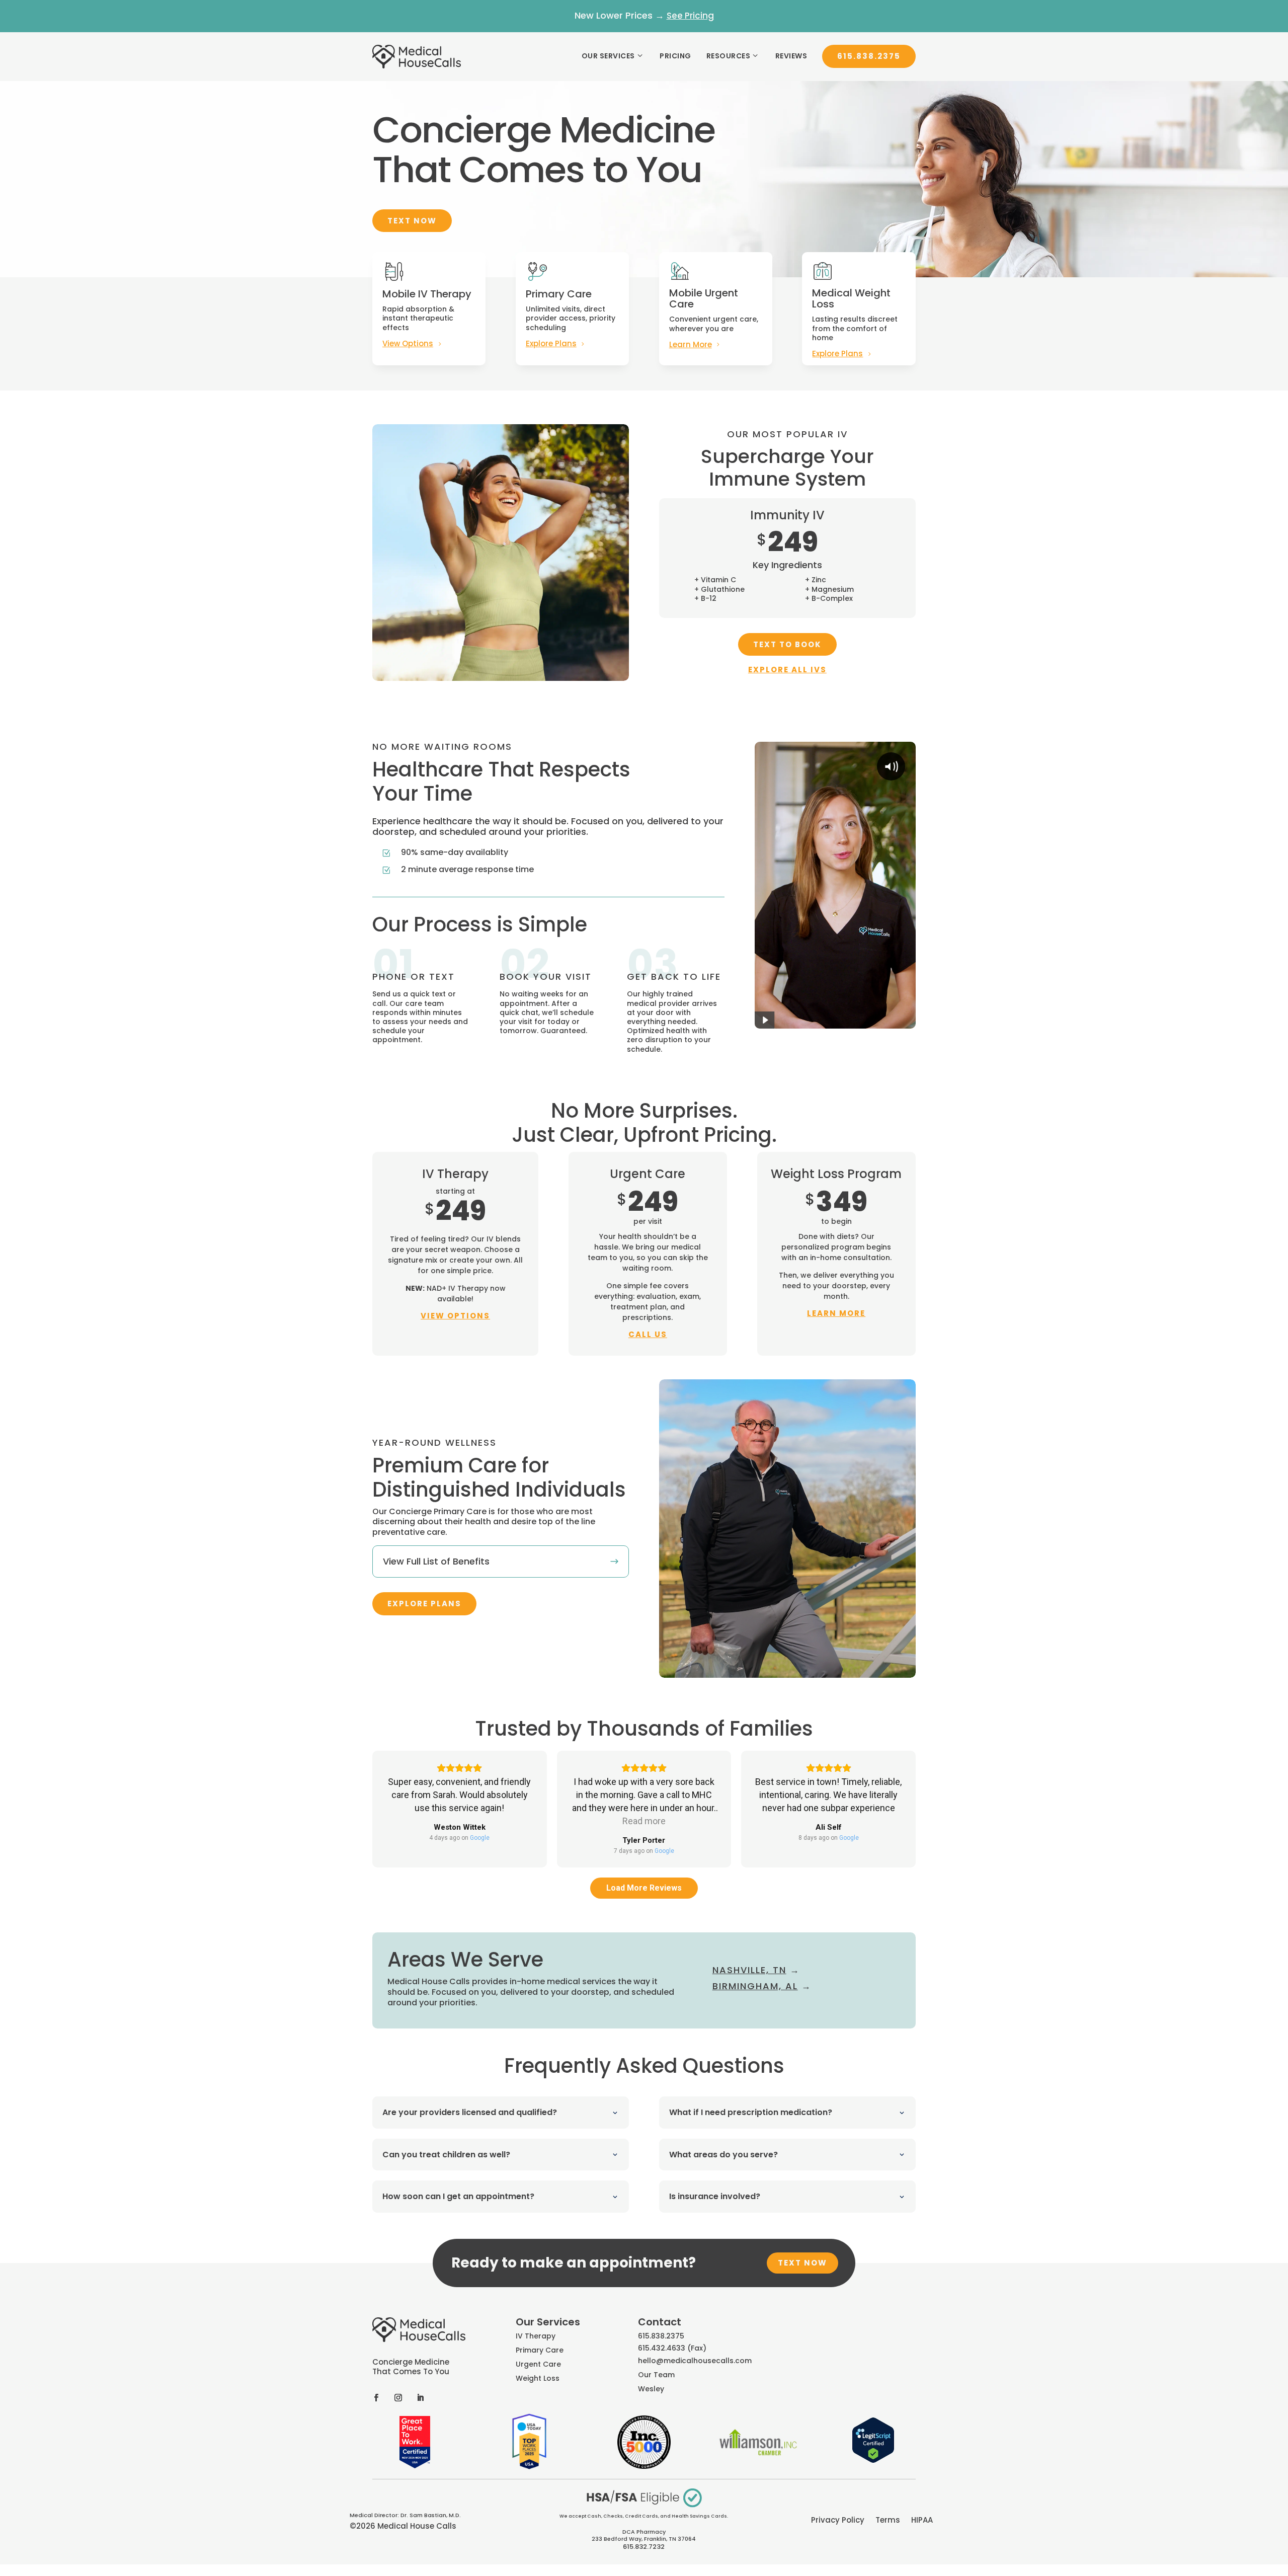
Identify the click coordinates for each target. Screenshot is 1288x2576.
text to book (787, 644)
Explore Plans (551, 343)
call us (648, 1334)
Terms (888, 2521)
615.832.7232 (644, 2547)
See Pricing (690, 16)
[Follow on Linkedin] (420, 2397)
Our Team (656, 2375)
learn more (836, 1313)
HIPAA (922, 2521)
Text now (412, 221)
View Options (408, 343)
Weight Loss (538, 2378)
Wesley (651, 2389)
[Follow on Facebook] (376, 2397)
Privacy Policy (838, 2521)
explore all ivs (787, 670)
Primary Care (540, 2350)
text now (802, 2263)
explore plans (424, 1604)
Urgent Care (538, 2364)
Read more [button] (644, 1821)
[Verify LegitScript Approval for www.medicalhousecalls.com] (873, 2461)
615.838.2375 (869, 56)
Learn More (691, 344)
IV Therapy (536, 2336)
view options (455, 1316)
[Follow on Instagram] (398, 2397)
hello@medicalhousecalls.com (695, 2361)
